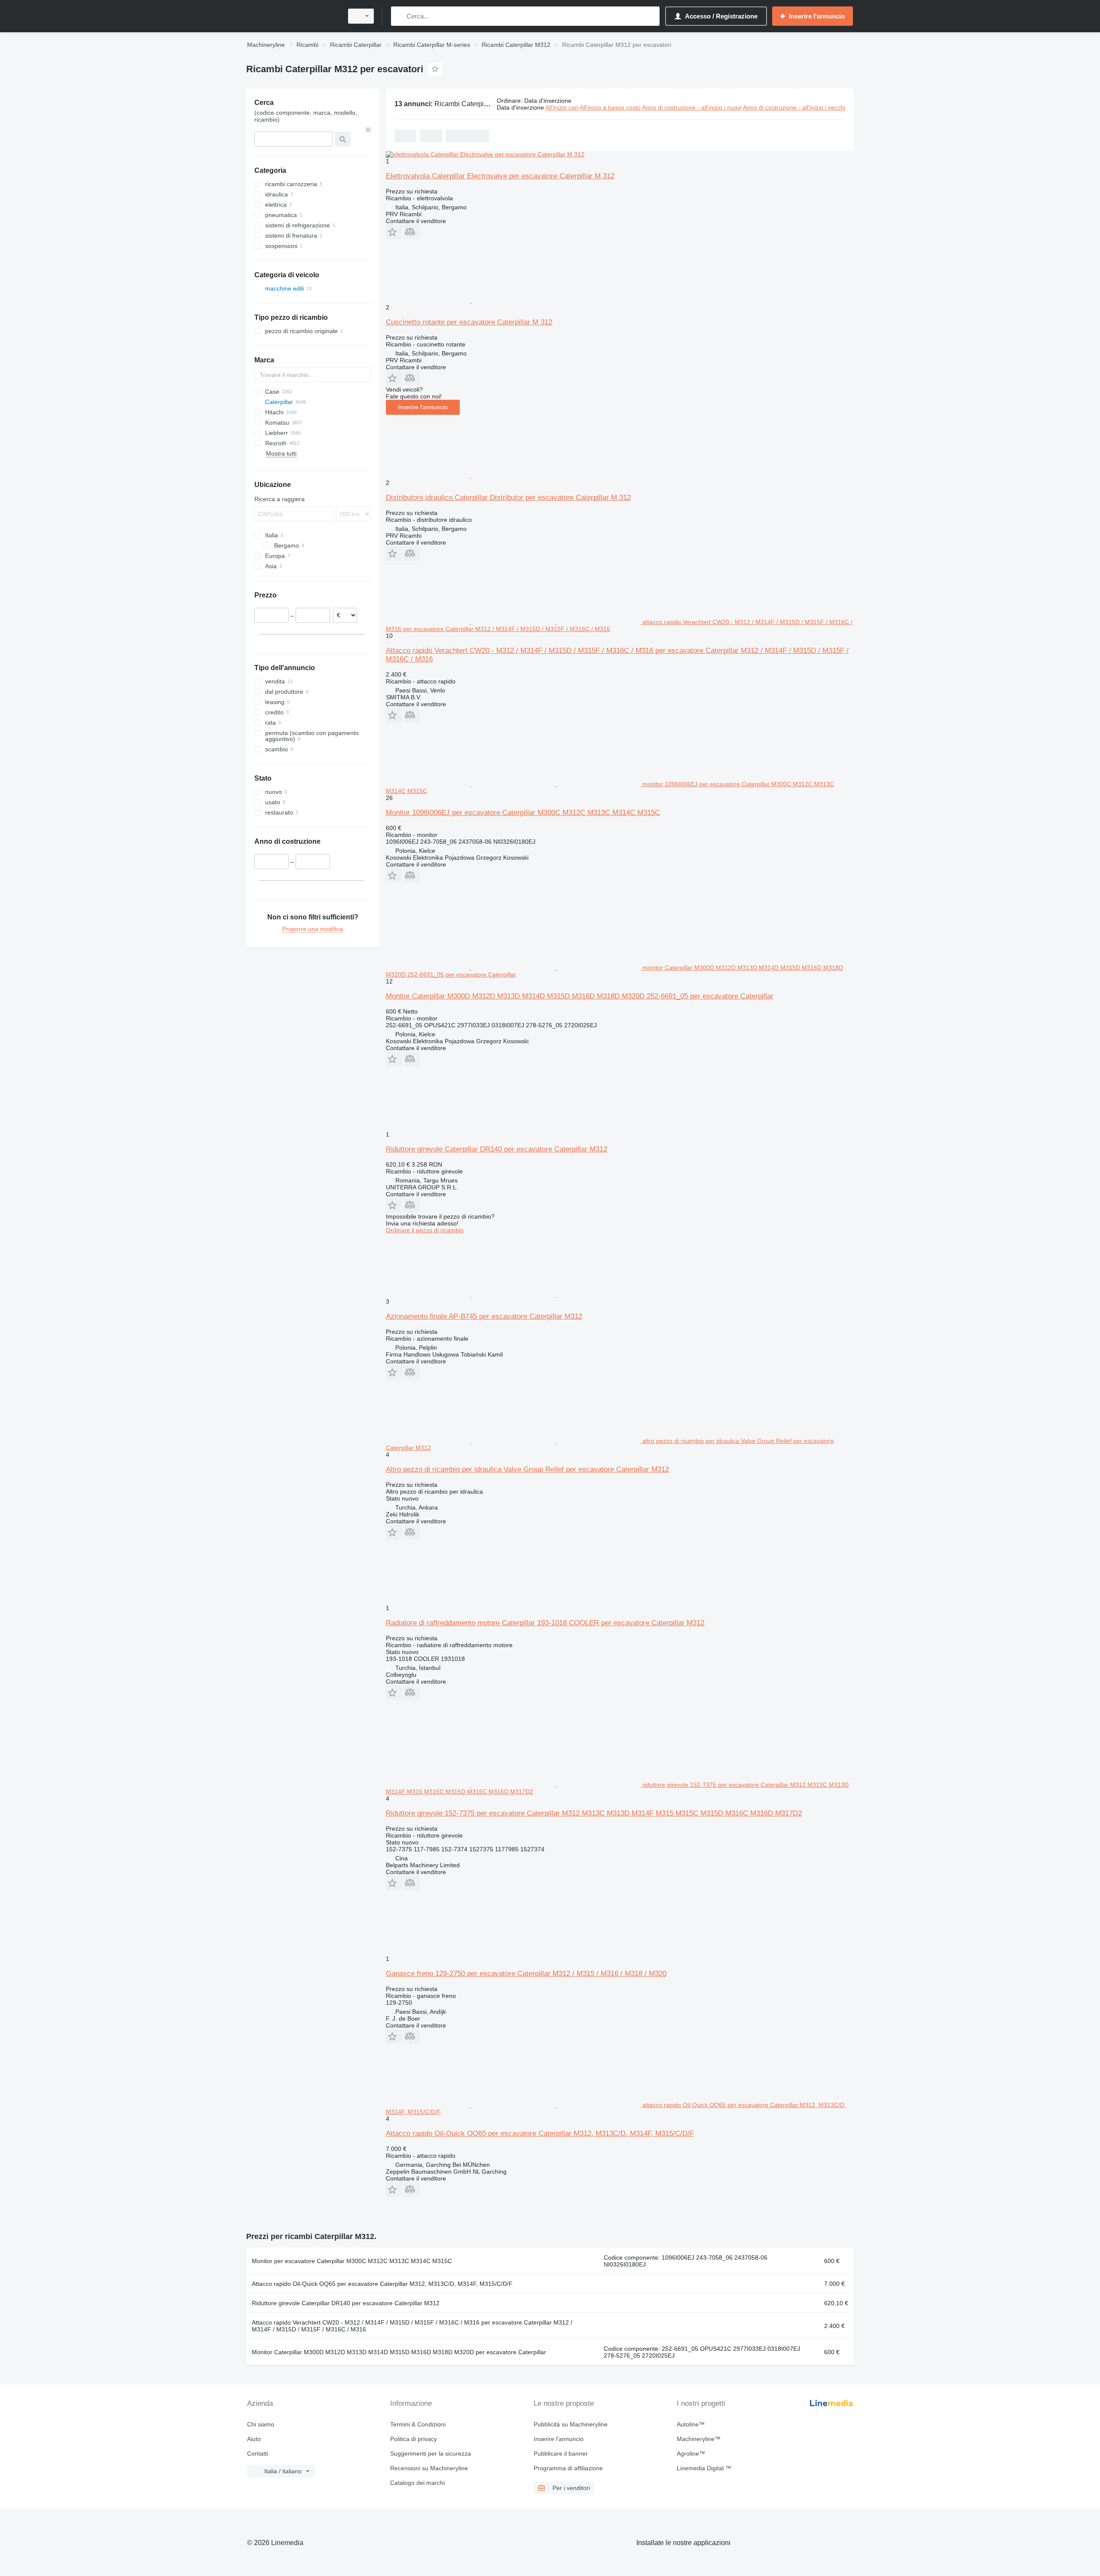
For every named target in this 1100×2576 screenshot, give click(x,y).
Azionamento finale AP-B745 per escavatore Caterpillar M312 (484, 1316)
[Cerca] (399, 16)
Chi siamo (261, 2424)
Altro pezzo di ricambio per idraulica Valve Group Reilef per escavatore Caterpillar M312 (527, 1469)
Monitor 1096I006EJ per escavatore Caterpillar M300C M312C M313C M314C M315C (523, 813)
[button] (394, 232)
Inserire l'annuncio (423, 407)
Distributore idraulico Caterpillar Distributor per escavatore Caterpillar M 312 (508, 498)
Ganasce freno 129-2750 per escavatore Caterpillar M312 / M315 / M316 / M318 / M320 (526, 1974)
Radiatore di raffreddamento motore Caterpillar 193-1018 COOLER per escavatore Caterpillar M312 (545, 1623)
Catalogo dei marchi (417, 2483)
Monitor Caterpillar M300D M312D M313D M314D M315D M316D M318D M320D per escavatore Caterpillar (399, 2352)
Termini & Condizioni (418, 2424)
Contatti (258, 2453)
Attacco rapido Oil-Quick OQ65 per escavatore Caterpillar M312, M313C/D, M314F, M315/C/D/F (540, 2133)
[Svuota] (368, 130)
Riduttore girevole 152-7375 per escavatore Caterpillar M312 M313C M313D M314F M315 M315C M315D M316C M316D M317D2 (594, 1813)
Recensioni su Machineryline (429, 2468)
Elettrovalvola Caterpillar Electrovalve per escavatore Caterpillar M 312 (500, 176)
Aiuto (254, 2439)
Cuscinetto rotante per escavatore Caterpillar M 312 (469, 322)
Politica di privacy (414, 2439)
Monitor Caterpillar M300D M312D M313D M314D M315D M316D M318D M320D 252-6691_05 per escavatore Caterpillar (580, 996)
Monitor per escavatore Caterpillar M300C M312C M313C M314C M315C (352, 2261)
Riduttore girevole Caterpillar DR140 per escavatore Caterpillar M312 (497, 1149)
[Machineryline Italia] (292, 16)
